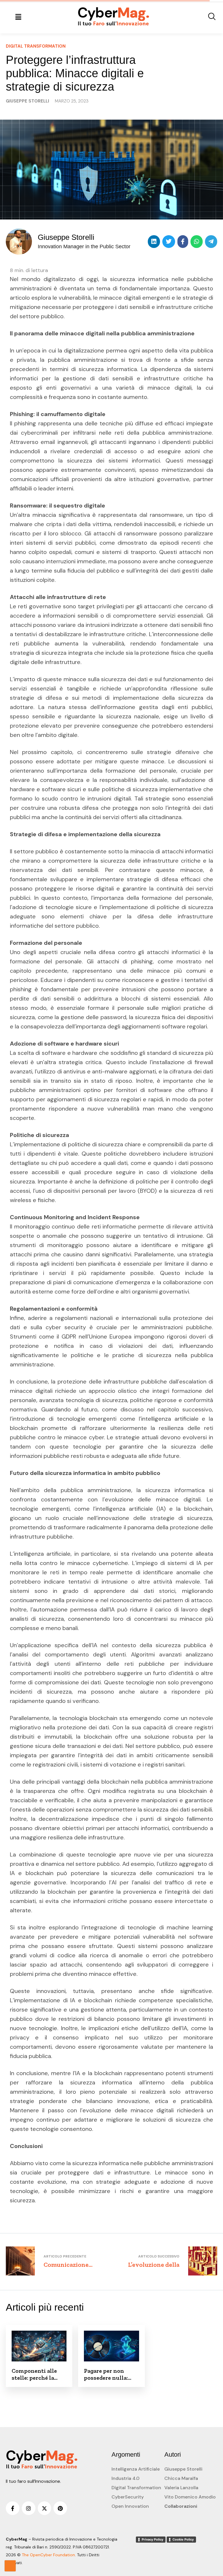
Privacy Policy (152, 2539)
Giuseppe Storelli (183, 2469)
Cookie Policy (183, 2539)
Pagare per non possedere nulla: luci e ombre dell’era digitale (111, 2374)
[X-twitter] (45, 2508)
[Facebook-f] (13, 2508)
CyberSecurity (128, 2497)
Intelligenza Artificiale (136, 2469)
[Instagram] (29, 2508)
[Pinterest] (60, 2508)
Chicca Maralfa (181, 2478)
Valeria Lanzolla (181, 2488)
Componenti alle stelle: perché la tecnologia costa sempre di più (34, 2374)
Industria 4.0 (125, 2478)
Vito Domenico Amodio (190, 2497)
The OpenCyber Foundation (48, 2555)
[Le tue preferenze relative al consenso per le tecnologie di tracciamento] (10, 2566)
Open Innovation (130, 2506)
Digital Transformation (136, 2488)
